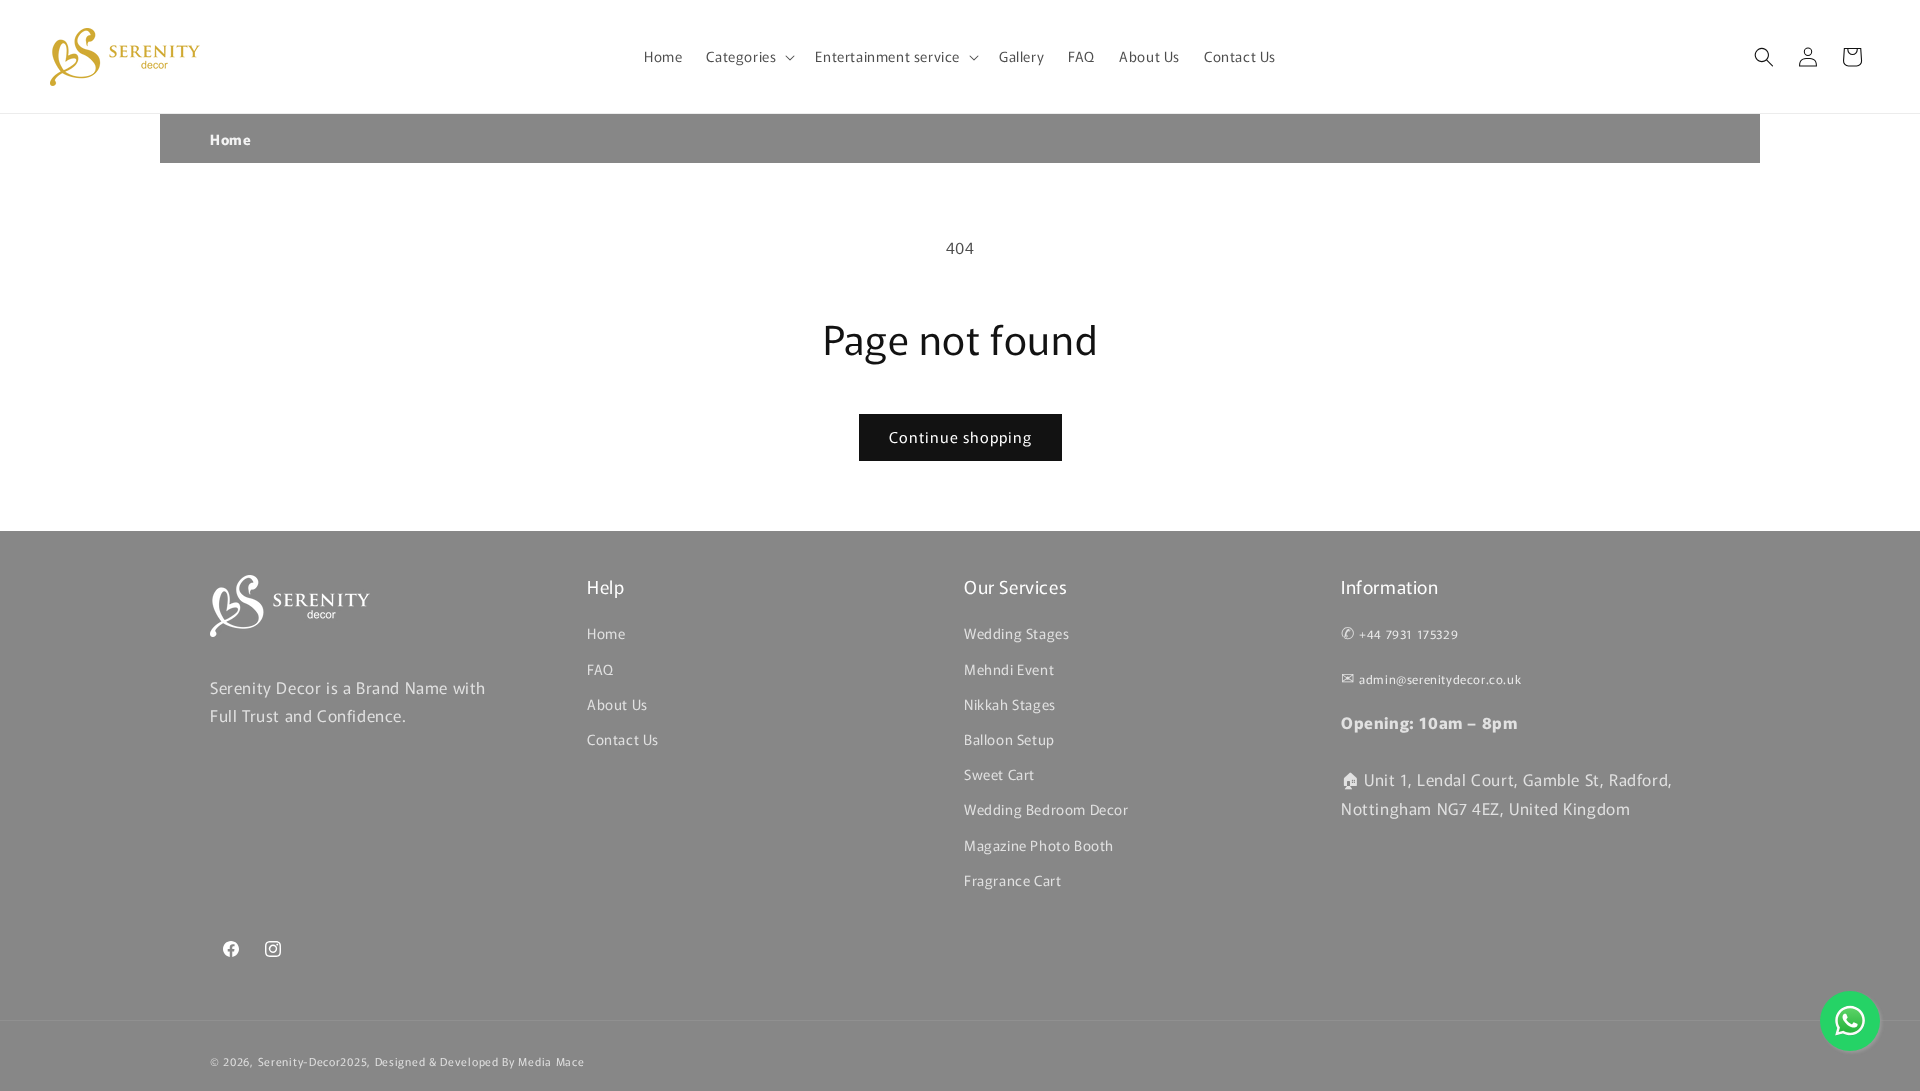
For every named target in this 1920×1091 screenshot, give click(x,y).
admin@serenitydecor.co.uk (1440, 678)
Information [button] (1390, 586)
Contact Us (623, 739)
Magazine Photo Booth (1039, 844)
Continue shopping (960, 436)
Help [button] (605, 586)
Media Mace (551, 1061)
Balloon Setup (1009, 739)
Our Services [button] (1015, 586)
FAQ (600, 668)
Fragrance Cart (1012, 879)
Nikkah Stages (1010, 703)
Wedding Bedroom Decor (1046, 809)
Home (230, 139)
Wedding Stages (1016, 633)
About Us (617, 703)
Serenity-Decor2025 (313, 1061)
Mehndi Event (1009, 668)
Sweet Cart (999, 774)
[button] (748, 56)
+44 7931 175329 (1408, 633)
